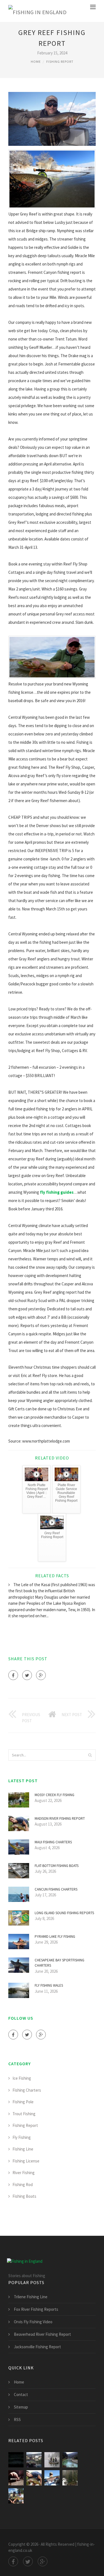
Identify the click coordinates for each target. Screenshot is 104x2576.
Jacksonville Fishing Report (37, 2347)
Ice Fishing (22, 2078)
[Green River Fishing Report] (52, 2460)
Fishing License (26, 2161)
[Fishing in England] (37, 11)
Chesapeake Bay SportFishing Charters (59, 1963)
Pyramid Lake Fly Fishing (55, 1937)
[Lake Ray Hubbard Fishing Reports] (34, 2460)
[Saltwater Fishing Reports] (16, 2460)
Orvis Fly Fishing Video (33, 2322)
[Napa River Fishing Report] (70, 2460)
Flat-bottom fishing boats (57, 1866)
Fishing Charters (27, 2090)
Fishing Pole (23, 2102)
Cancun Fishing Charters (56, 1889)
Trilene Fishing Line (31, 2297)
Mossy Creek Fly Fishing (54, 1795)
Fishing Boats (24, 2196)
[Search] (90, 1755)
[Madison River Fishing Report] (34, 2478)
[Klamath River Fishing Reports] (52, 2478)
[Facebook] (13, 1675)
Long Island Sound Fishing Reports (64, 1913)
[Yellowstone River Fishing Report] (16, 2496)
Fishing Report (60, 62)
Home (36, 62)
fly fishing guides (57, 1192)
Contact (21, 2394)
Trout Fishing (24, 2114)
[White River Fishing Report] (16, 2478)
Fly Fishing (22, 2137)
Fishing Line (23, 2149)
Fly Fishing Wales (49, 1985)
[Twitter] (27, 1675)
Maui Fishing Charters (53, 1842)
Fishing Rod (23, 2185)
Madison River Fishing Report (60, 1818)
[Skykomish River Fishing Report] (70, 2478)
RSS (17, 2419)
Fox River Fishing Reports (36, 2309)
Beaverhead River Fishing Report (42, 2334)
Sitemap (21, 2407)
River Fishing (24, 2173)
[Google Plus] (41, 1675)
